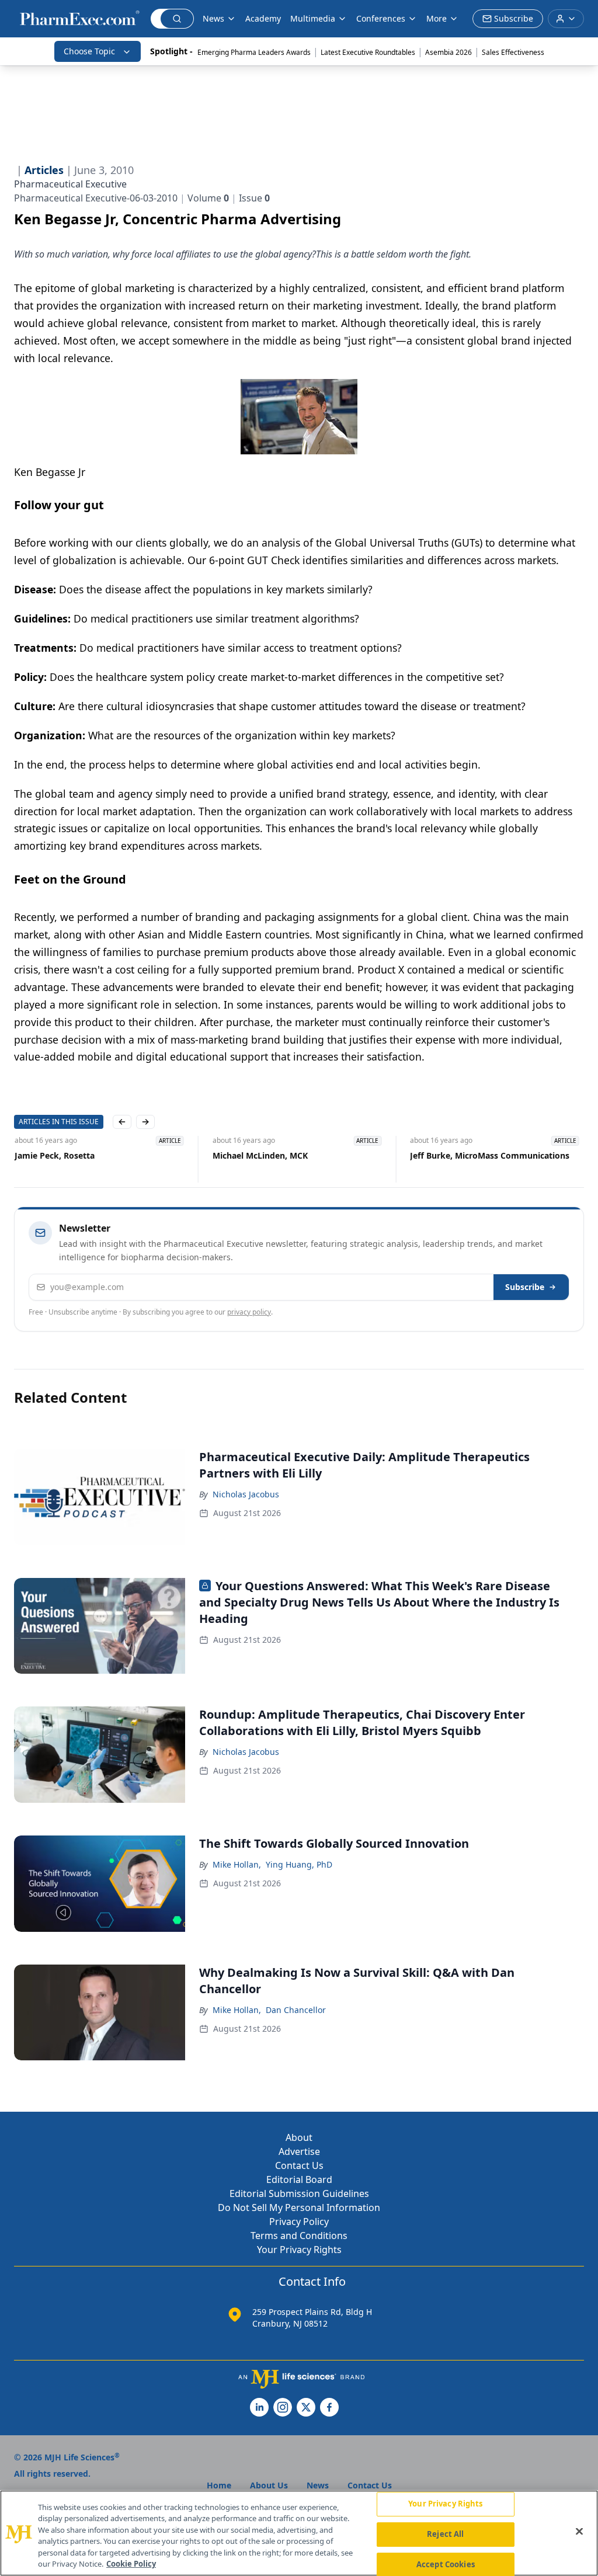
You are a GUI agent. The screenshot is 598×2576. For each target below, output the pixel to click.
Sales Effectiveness (513, 52)
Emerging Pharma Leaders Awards (254, 52)
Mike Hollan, (237, 1864)
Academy (263, 18)
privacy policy (249, 1312)
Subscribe (525, 1287)
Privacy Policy (299, 2222)
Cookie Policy (131, 2564)
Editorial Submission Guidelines (299, 2193)
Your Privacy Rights (299, 2250)
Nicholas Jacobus (246, 1494)
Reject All (445, 2534)
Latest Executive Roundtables (368, 52)
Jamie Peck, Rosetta (54, 1155)
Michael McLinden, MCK (260, 1155)
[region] (299, 2533)
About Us (269, 2485)
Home (219, 2485)
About (299, 2137)
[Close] (579, 2532)
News (213, 18)
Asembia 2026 (448, 52)
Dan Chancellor (296, 2010)
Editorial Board (299, 2179)
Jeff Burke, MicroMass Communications (490, 1155)
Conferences (381, 18)
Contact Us (299, 2165)
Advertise (299, 2151)
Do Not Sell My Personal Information (299, 2207)
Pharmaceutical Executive (70, 184)
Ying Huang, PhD (299, 1864)
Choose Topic (89, 51)
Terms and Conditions (299, 2236)
